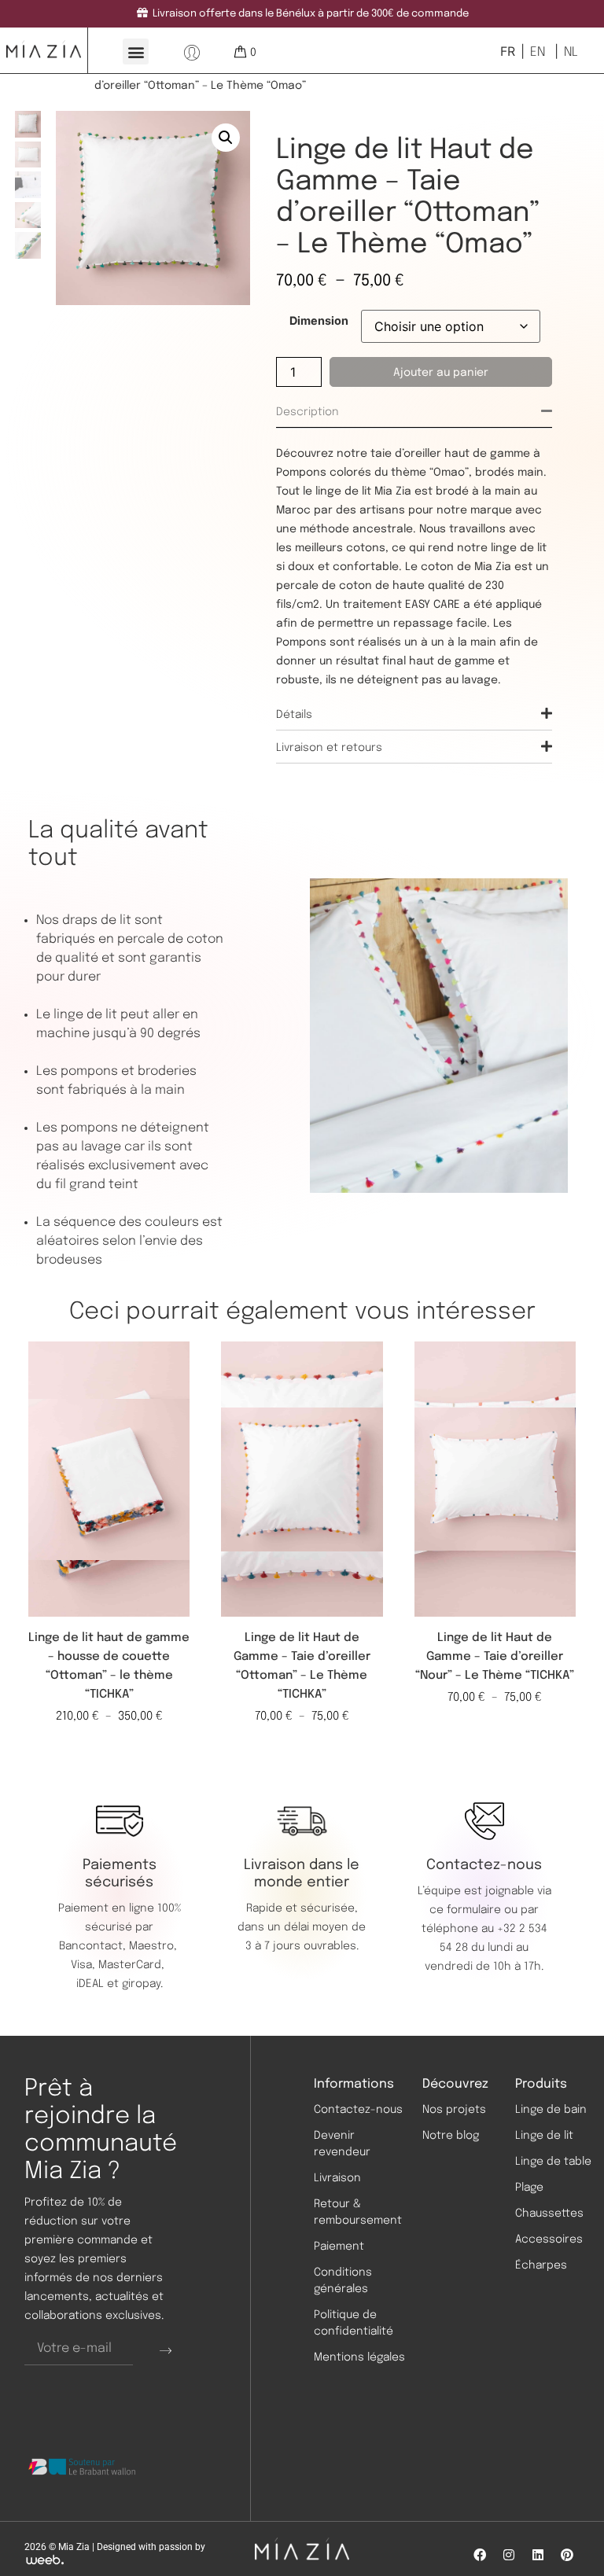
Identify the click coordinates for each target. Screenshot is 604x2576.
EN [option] (538, 52)
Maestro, (155, 1946)
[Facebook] (480, 2555)
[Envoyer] (166, 2350)
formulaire (474, 1910)
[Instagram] (509, 2555)
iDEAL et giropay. (120, 1984)
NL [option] (571, 52)
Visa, (85, 1965)
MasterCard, (131, 1965)
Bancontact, (94, 1946)
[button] (136, 52)
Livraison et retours (329, 748)
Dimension (319, 321)
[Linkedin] (538, 2555)
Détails (294, 715)
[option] (536, 52)
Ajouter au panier (441, 373)
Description (308, 412)
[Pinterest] (567, 2555)
